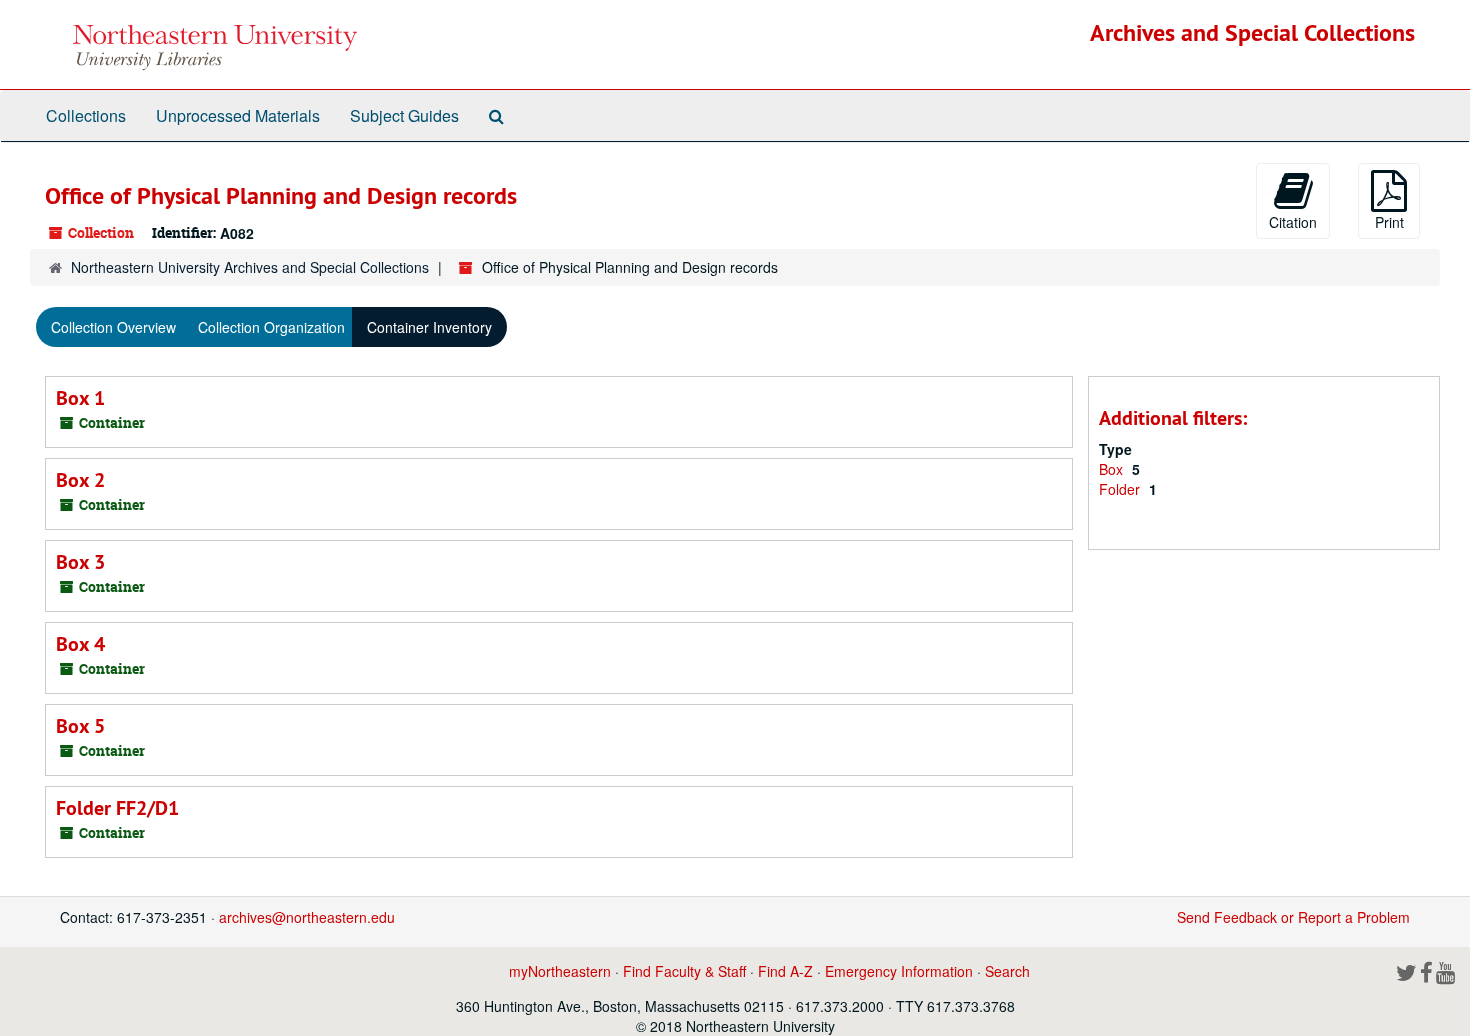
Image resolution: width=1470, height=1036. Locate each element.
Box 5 (80, 726)
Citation (1293, 222)
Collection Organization (271, 327)
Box (1113, 469)
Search (1007, 971)
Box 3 (80, 562)
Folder (1121, 489)
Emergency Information (899, 971)
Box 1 (80, 398)
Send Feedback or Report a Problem (1293, 917)
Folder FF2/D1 (117, 808)
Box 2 (80, 480)
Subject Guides (404, 115)
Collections (86, 115)
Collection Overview (113, 327)
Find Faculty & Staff (684, 971)
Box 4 (80, 644)
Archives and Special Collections (1252, 32)
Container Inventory (429, 327)
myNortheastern (560, 971)
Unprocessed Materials (238, 115)
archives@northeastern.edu (307, 917)
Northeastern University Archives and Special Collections (250, 267)
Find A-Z (785, 971)
